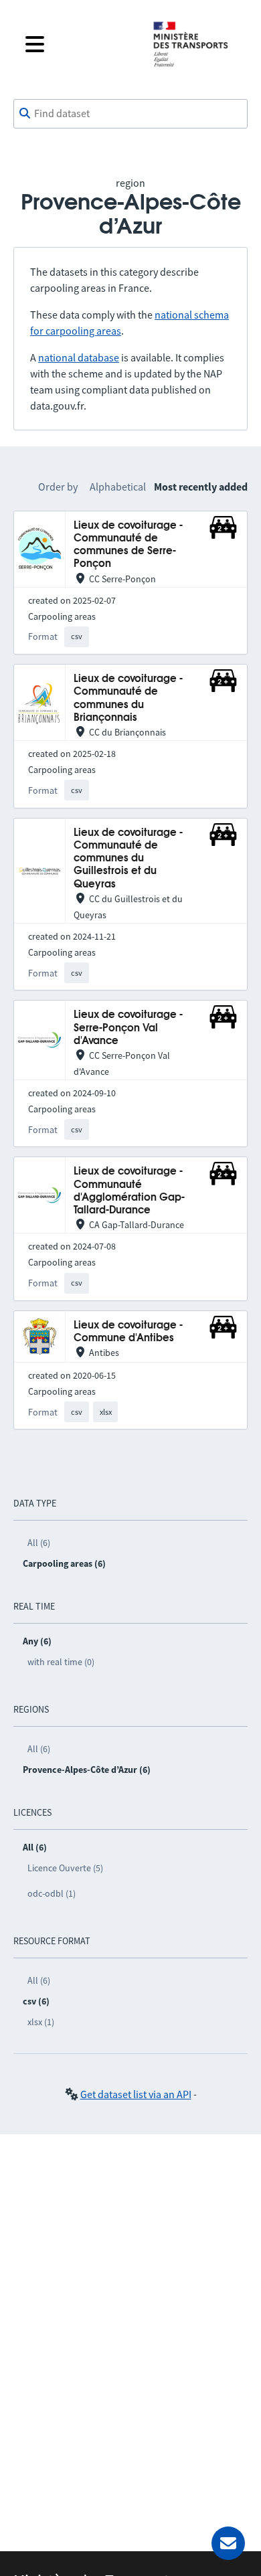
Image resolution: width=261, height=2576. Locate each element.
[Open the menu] (78, 44)
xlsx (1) (41, 2022)
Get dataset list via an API (136, 2094)
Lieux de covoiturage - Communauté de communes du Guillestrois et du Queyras (128, 859)
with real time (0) (61, 1662)
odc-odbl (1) (52, 1893)
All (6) (39, 1543)
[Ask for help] (228, 2543)
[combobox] (130, 114)
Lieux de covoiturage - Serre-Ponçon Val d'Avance (128, 1028)
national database (79, 357)
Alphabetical (118, 487)
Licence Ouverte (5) (65, 1868)
